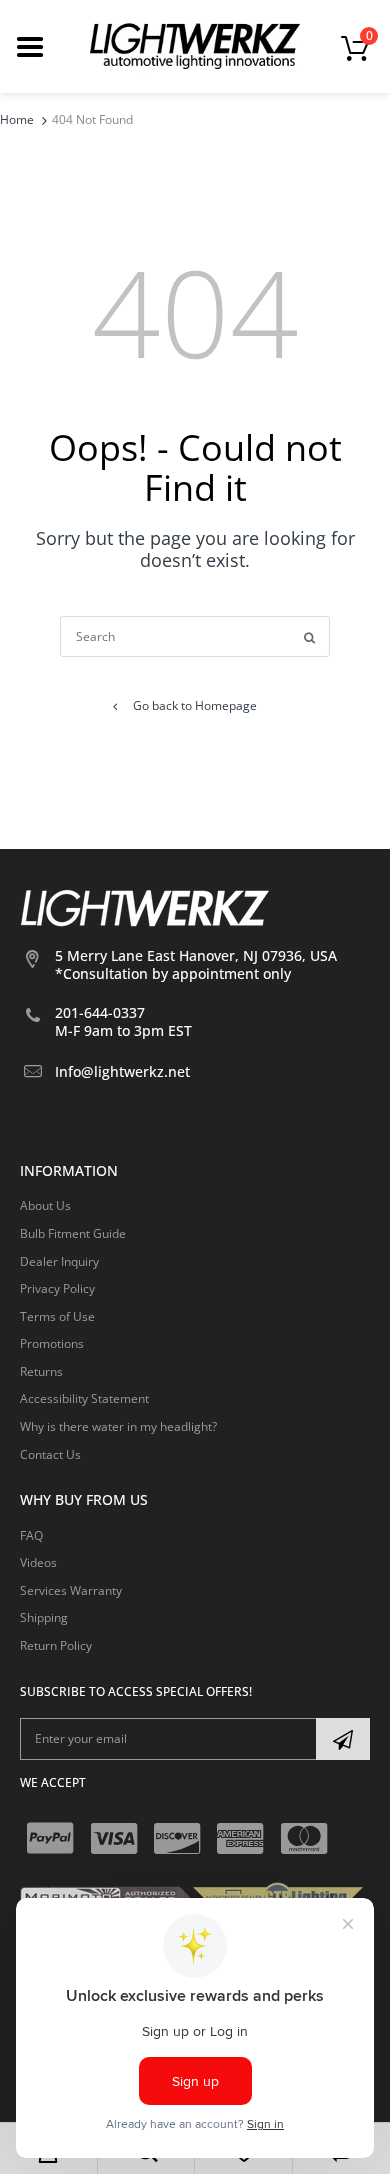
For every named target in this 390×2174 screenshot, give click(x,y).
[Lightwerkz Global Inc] (195, 45)
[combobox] (195, 636)
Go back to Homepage (195, 705)
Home (17, 119)
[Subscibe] (343, 1739)
